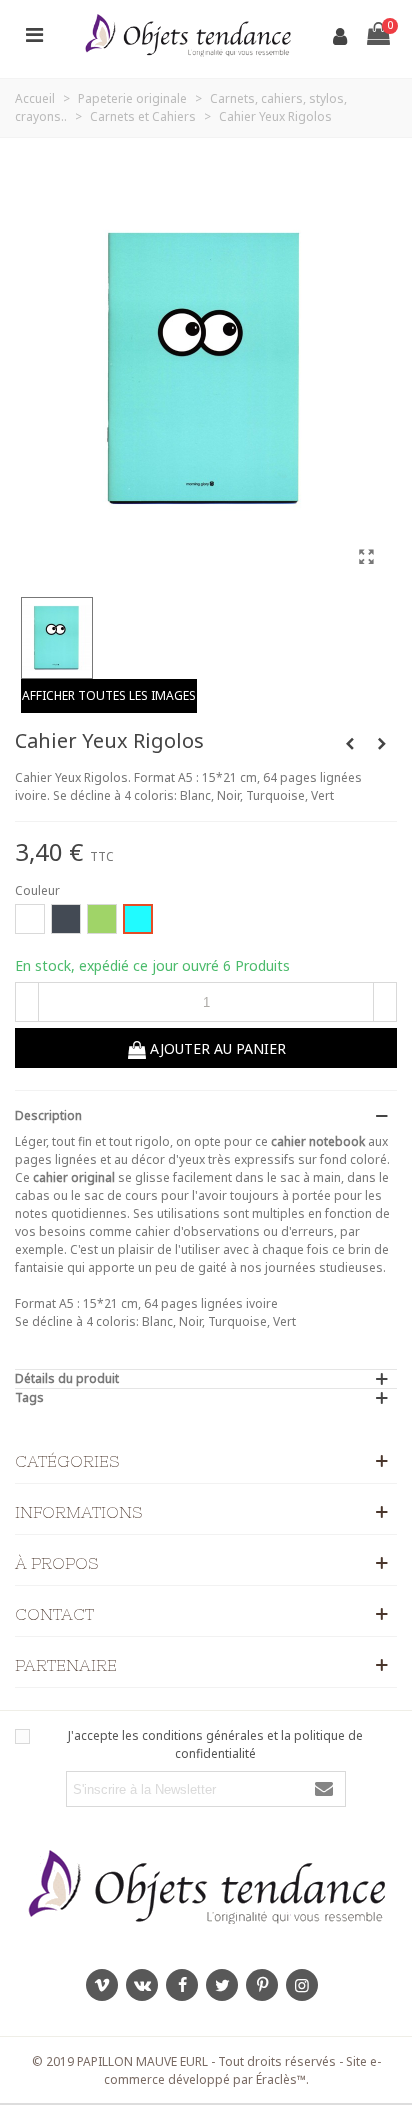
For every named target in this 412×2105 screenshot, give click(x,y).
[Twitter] (222, 1985)
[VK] (142, 1985)
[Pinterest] (262, 1985)
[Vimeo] (102, 1985)
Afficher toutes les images (109, 695)
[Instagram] (302, 1985)
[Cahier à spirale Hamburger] (350, 744)
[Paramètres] (34, 34)
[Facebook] (182, 1985)
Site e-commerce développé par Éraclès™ (242, 2070)
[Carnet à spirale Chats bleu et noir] (382, 744)
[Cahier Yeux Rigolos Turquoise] (366, 556)
